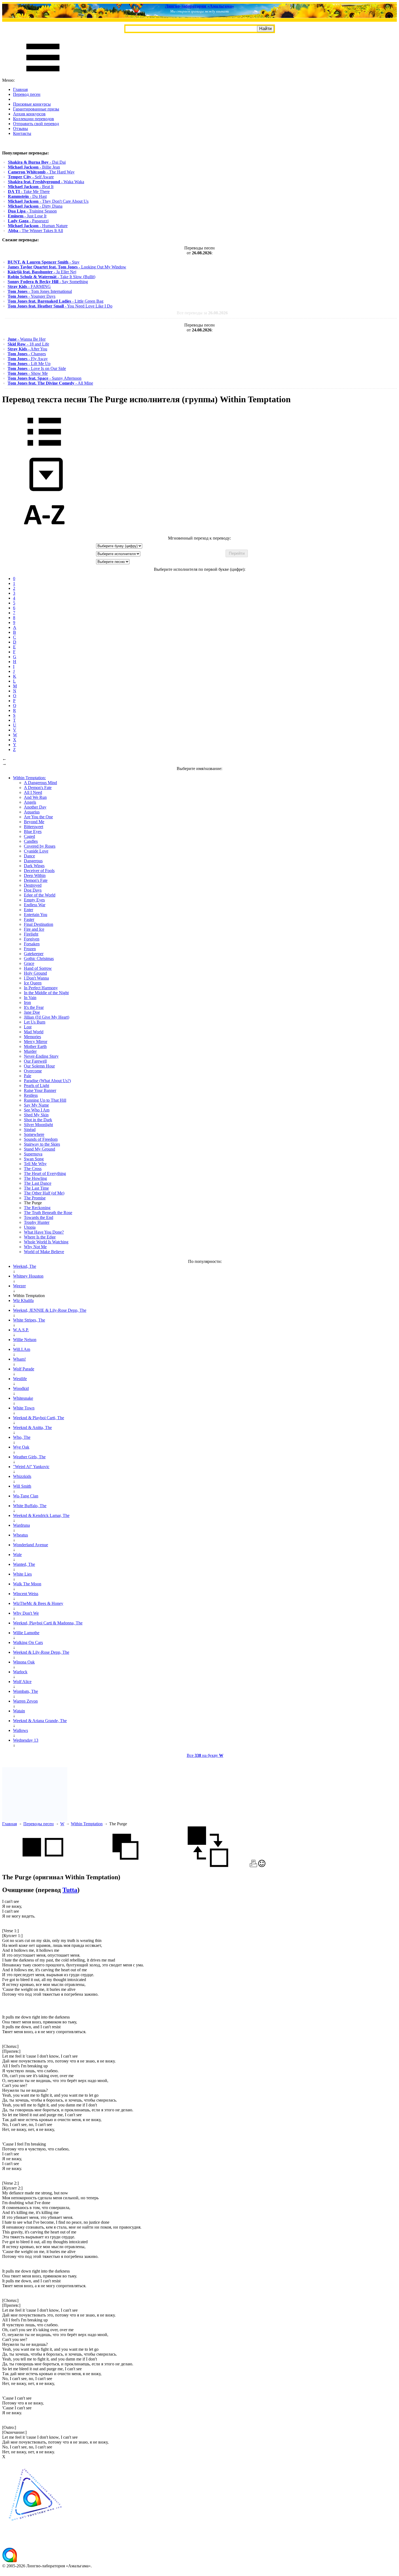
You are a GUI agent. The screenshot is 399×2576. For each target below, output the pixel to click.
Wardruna (21, 1525)
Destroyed (33, 885)
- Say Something (48, 282)
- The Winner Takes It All (35, 231)
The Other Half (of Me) (44, 1193)
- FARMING (29, 286)
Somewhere (34, 1134)
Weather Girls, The (29, 1457)
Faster (29, 919)
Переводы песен (39, 1824)
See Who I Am (37, 1110)
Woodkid (21, 1388)
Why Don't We (26, 1613)
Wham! (19, 1359)
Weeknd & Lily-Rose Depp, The (41, 1652)
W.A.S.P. (21, 1330)
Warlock (20, 1672)
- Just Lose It (27, 216)
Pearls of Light (37, 1086)
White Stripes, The (29, 1320)
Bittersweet (34, 827)
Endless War (35, 905)
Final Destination (39, 924)
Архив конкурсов (29, 114)
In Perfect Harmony (41, 988)
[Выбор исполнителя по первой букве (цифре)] (44, 533)
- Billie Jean (34, 167)
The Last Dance (38, 1183)
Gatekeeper (34, 954)
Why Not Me (35, 1247)
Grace (29, 963)
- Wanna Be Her (27, 339)
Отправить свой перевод (36, 124)
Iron (27, 1002)
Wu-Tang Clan (26, 1496)
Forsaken (32, 944)
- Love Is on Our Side (37, 368)
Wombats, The (26, 1691)
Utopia (30, 1227)
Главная (20, 89)
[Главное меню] (43, 75)
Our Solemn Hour (39, 1066)
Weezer (19, 1286)
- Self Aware (31, 177)
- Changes (27, 354)
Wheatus (20, 1535)
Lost (28, 1027)
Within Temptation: (29, 778)
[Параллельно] (43, 1866)
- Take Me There (29, 191)
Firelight (31, 934)
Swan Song (34, 1159)
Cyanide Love (36, 851)
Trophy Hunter (37, 1222)
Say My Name (36, 1105)
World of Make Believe (44, 1252)
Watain (19, 1711)
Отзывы (20, 129)
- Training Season (32, 211)
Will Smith (22, 1486)
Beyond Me (34, 822)
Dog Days (33, 890)
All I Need (33, 792)
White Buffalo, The (30, 1506)
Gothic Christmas (39, 959)
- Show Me (28, 373)
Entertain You (36, 915)
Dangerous (33, 861)
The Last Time (36, 1188)
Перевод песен (27, 94)
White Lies (22, 1574)
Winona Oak (24, 1662)
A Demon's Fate (38, 788)
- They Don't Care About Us (48, 201)
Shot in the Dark (38, 1120)
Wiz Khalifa (23, 1300)
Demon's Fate (36, 880)
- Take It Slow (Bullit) (51, 277)
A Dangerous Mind (40, 783)
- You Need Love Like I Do (60, 306)
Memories (32, 1037)
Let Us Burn (35, 1022)
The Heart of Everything (45, 1173)
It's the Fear (34, 1007)
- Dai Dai (37, 162)
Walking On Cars (28, 1642)
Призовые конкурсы (32, 104)
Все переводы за (202, 313)
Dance (29, 856)
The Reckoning (37, 1208)
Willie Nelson (25, 1340)
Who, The (22, 1437)
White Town (24, 1408)
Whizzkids (22, 1476)
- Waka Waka (46, 182)
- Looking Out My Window (67, 267)
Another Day (35, 807)
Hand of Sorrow (38, 968)
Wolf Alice (22, 1682)
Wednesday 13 (26, 1740)
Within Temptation (87, 1824)
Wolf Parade (24, 1369)
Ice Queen (33, 983)
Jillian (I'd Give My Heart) (47, 1017)
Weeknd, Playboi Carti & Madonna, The (48, 1623)
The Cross (33, 1169)
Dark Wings (34, 866)
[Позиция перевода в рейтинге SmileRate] (262, 1866)
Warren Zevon (25, 1701)
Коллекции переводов (34, 119)
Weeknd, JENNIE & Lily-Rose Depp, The (50, 1310)
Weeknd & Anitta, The (32, 1428)
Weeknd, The (25, 1266)
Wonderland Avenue (31, 1545)
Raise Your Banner (40, 1090)
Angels (30, 802)
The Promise (35, 1198)
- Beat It (31, 187)
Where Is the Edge (40, 1237)
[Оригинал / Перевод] (208, 1866)
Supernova (33, 1154)
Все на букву (205, 1755)
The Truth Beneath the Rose (48, 1213)
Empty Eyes (34, 900)
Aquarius (32, 812)
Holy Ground (35, 973)
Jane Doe (32, 1012)
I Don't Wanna (36, 978)
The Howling (35, 1178)
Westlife (20, 1379)
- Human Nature (38, 226)
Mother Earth (35, 1046)
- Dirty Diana (35, 206)
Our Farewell (35, 1061)
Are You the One (38, 817)
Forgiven (32, 939)
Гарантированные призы (36, 109)
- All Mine (50, 383)
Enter (28, 910)
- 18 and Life (28, 344)
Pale (28, 1076)
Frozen (30, 949)
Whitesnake (23, 1398)
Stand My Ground (39, 1149)
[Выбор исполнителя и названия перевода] (44, 450)
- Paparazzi (28, 221)
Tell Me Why (35, 1164)
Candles (31, 841)
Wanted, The (24, 1564)
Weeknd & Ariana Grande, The (40, 1721)
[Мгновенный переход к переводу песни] (44, 491)
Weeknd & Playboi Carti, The (39, 1418)
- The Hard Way (41, 172)
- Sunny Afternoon (45, 378)
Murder (30, 1051)
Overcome (33, 1071)
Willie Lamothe (26, 1633)
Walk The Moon (27, 1584)
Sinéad (30, 1129)
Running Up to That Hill (45, 1100)
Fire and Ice (34, 929)
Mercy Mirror (36, 1042)
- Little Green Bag (56, 301)
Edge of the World (40, 895)
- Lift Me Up (29, 364)
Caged (29, 836)
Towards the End (39, 1217)
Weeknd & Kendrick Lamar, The (41, 1515)
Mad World (34, 1032)
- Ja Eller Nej (42, 272)
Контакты (22, 133)
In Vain (30, 998)
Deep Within (35, 875)
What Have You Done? (44, 1232)
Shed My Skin (36, 1115)
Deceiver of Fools (39, 871)
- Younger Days (31, 296)
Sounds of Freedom (41, 1139)
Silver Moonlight (38, 1125)
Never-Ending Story (41, 1056)
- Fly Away (28, 359)
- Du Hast (27, 196)
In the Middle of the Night (46, 993)
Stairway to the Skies (42, 1144)
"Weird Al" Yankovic (31, 1467)
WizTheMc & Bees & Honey (38, 1603)
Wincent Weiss (26, 1594)
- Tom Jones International (40, 291)
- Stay (44, 262)
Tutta (70, 1890)
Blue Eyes (33, 831)
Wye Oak (21, 1447)
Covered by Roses (40, 846)
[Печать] (253, 1866)
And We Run (35, 797)
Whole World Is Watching (46, 1242)
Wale (17, 1555)
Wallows (20, 1730)
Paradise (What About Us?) (47, 1081)
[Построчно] (125, 1866)
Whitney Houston (28, 1276)
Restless (31, 1095)
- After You (27, 349)
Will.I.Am (22, 1349)
